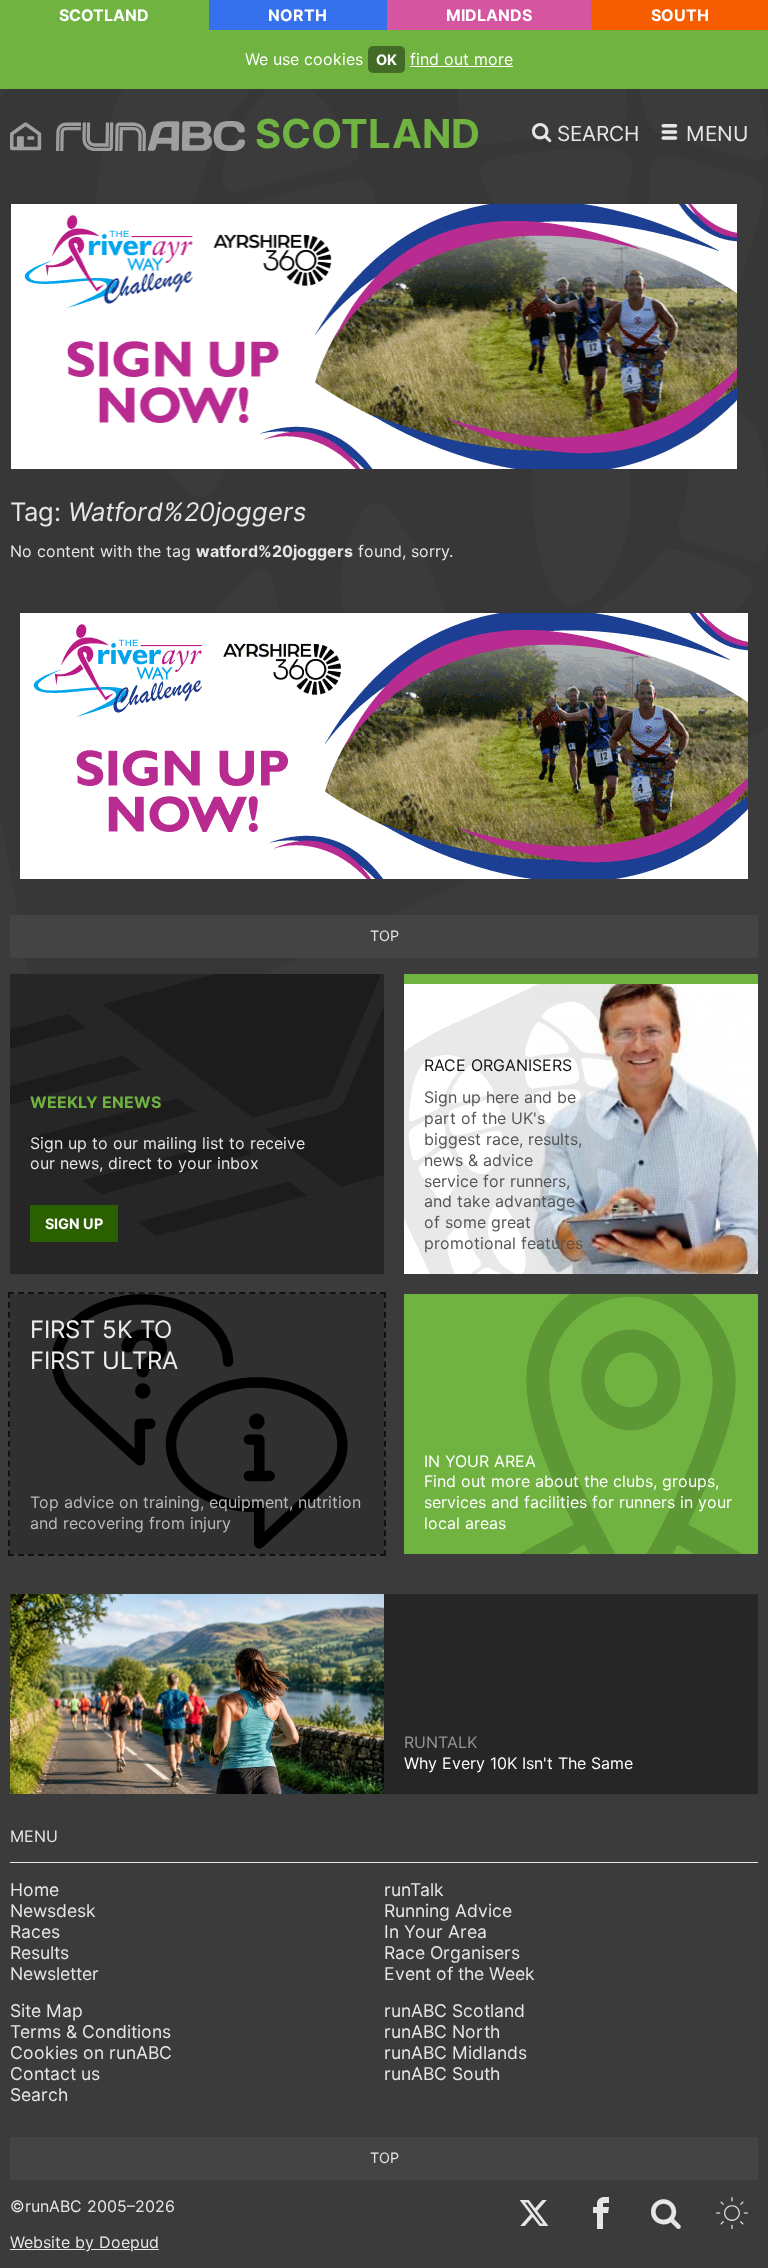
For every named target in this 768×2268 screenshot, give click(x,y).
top (384, 935)
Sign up (74, 1223)
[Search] (666, 2215)
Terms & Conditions (90, 2031)
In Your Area (435, 1931)
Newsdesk (53, 1910)
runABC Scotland (454, 2010)
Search (39, 2094)
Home (34, 1889)
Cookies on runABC (91, 2052)
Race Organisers (452, 1952)
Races (35, 1931)
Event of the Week (459, 1973)
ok (386, 59)
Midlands (489, 15)
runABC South (442, 2073)
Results (39, 1952)
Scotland (104, 15)
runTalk (414, 1889)
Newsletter (54, 1973)
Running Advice (448, 1910)
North (297, 15)
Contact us (55, 2073)
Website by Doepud (84, 2242)
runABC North (442, 2031)
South (680, 15)
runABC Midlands (455, 2052)
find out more (461, 59)
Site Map (46, 2010)
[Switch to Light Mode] (732, 2215)
